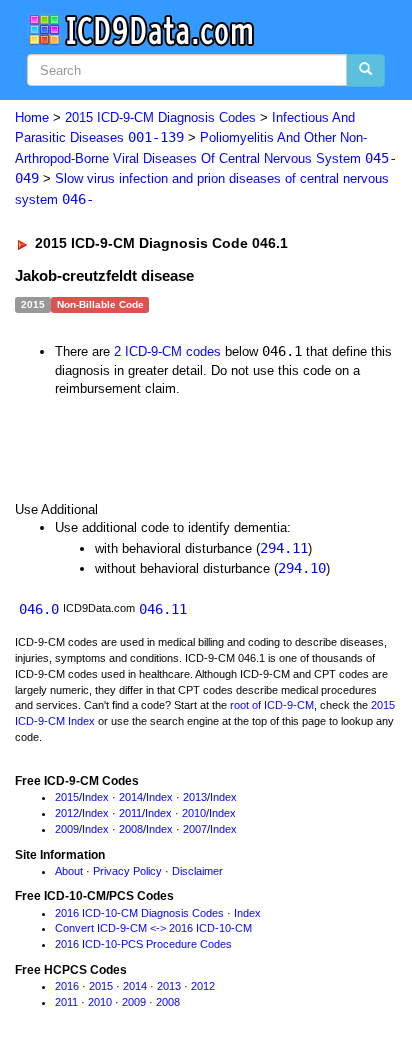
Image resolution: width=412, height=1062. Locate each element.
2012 (67, 813)
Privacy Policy (127, 871)
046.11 (163, 609)
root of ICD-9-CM (272, 705)
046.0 (39, 609)
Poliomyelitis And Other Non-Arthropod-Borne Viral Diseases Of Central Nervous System (206, 158)
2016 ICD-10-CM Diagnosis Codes (139, 913)
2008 (131, 829)
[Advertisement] (160, 448)
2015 (67, 797)
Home (32, 117)
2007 (195, 829)
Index (95, 797)
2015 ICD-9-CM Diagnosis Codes (160, 117)
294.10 (302, 568)
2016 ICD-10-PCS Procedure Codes (143, 944)
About (69, 871)
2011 (130, 813)
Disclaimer (197, 871)
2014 (131, 797)
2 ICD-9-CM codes (167, 351)
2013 (195, 797)
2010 (194, 813)
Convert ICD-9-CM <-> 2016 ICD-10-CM (153, 928)
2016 (67, 986)
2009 (67, 829)
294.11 (284, 548)
